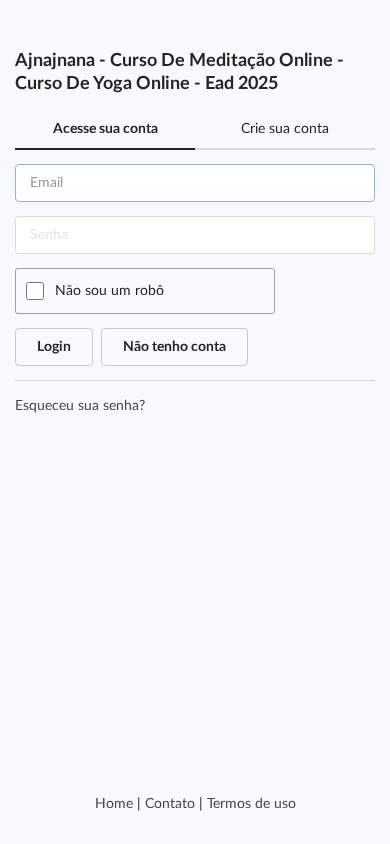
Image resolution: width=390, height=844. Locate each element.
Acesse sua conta (105, 129)
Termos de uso (251, 804)
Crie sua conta (285, 129)
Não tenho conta (174, 347)
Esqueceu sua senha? (80, 406)
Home (114, 804)
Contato (170, 804)
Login (54, 347)
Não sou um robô (109, 291)
